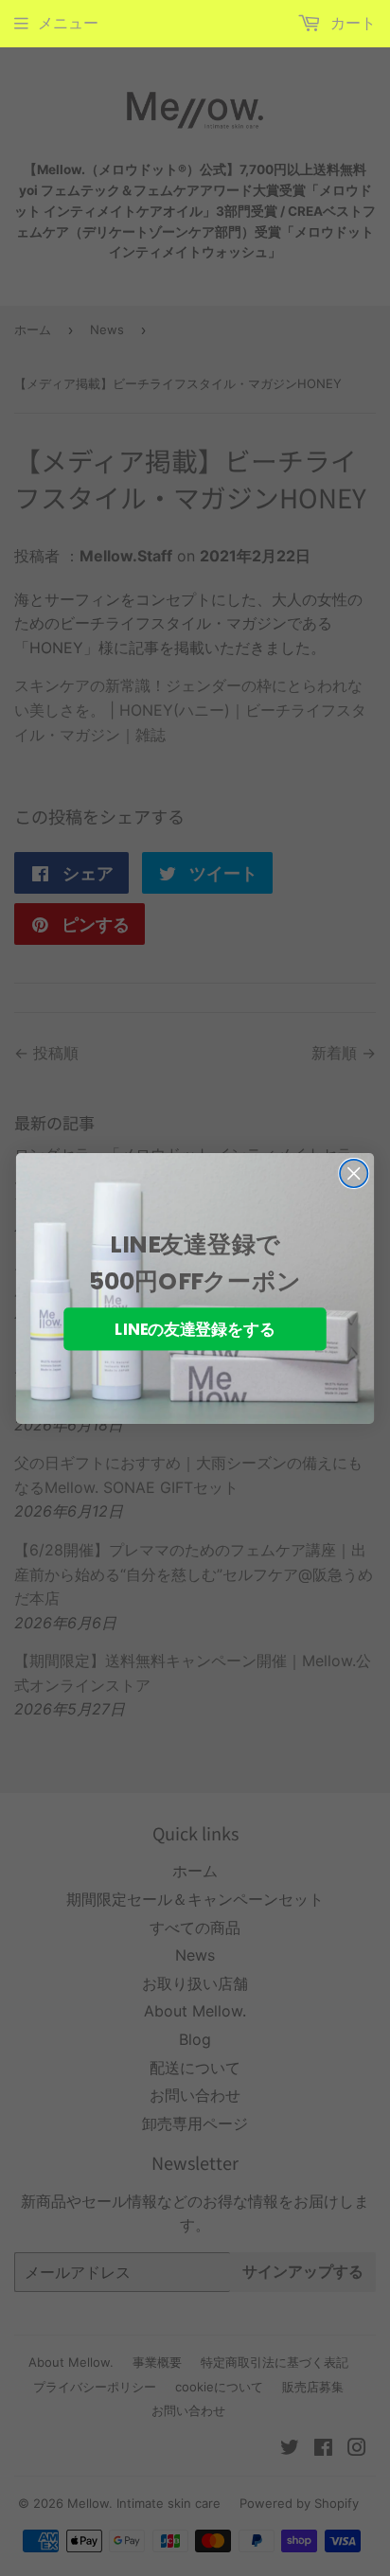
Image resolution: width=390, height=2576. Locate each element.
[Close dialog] (354, 1173)
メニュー (68, 23)
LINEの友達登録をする (195, 1329)
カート (351, 23)
